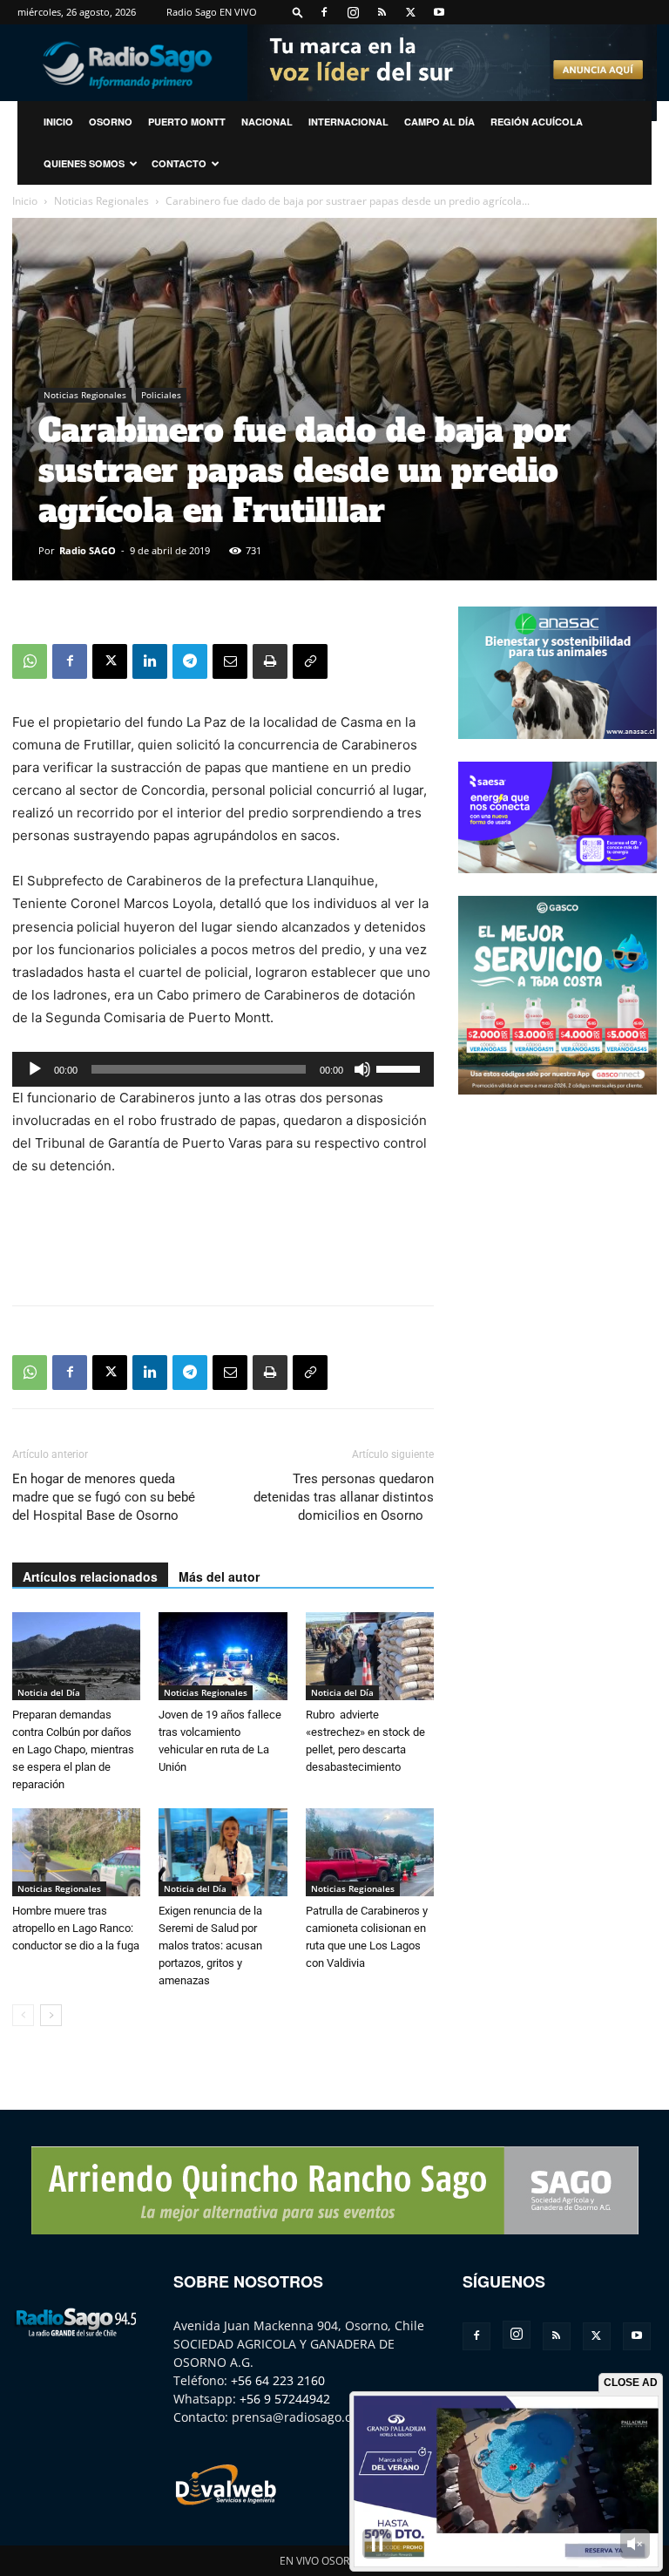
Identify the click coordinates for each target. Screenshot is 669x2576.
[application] (223, 1069)
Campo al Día (439, 122)
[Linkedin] (150, 661)
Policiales (161, 395)
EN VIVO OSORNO (322, 2561)
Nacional (267, 122)
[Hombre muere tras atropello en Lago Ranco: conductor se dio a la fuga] (76, 1852)
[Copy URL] (310, 661)
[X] (410, 12)
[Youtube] (439, 12)
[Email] (230, 661)
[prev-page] (23, 2015)
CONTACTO (179, 163)
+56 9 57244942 (285, 2399)
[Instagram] (353, 12)
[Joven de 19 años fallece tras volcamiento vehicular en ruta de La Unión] (223, 1656)
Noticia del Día (49, 1692)
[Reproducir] (35, 1069)
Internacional (348, 122)
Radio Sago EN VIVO (212, 12)
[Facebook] (324, 12)
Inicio (25, 201)
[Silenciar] (362, 1069)
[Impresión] (270, 661)
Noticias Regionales (101, 201)
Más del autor (219, 1576)
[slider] (401, 1068)
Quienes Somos (84, 163)
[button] (298, 12)
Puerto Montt (187, 122)
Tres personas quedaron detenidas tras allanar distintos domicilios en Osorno (344, 1497)
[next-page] (51, 2015)
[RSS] (382, 12)
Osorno (111, 122)
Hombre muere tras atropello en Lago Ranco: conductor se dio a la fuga (76, 1928)
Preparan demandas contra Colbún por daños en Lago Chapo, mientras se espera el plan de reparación (73, 1749)
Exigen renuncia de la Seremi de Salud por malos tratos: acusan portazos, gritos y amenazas (210, 1946)
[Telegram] (190, 661)
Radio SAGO (88, 550)
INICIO (58, 122)
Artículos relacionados (90, 1576)
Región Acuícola (537, 122)
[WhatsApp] (30, 661)
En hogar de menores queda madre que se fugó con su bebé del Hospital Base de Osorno (104, 1497)
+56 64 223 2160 (278, 2380)
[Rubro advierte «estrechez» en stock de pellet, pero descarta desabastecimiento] (370, 1656)
